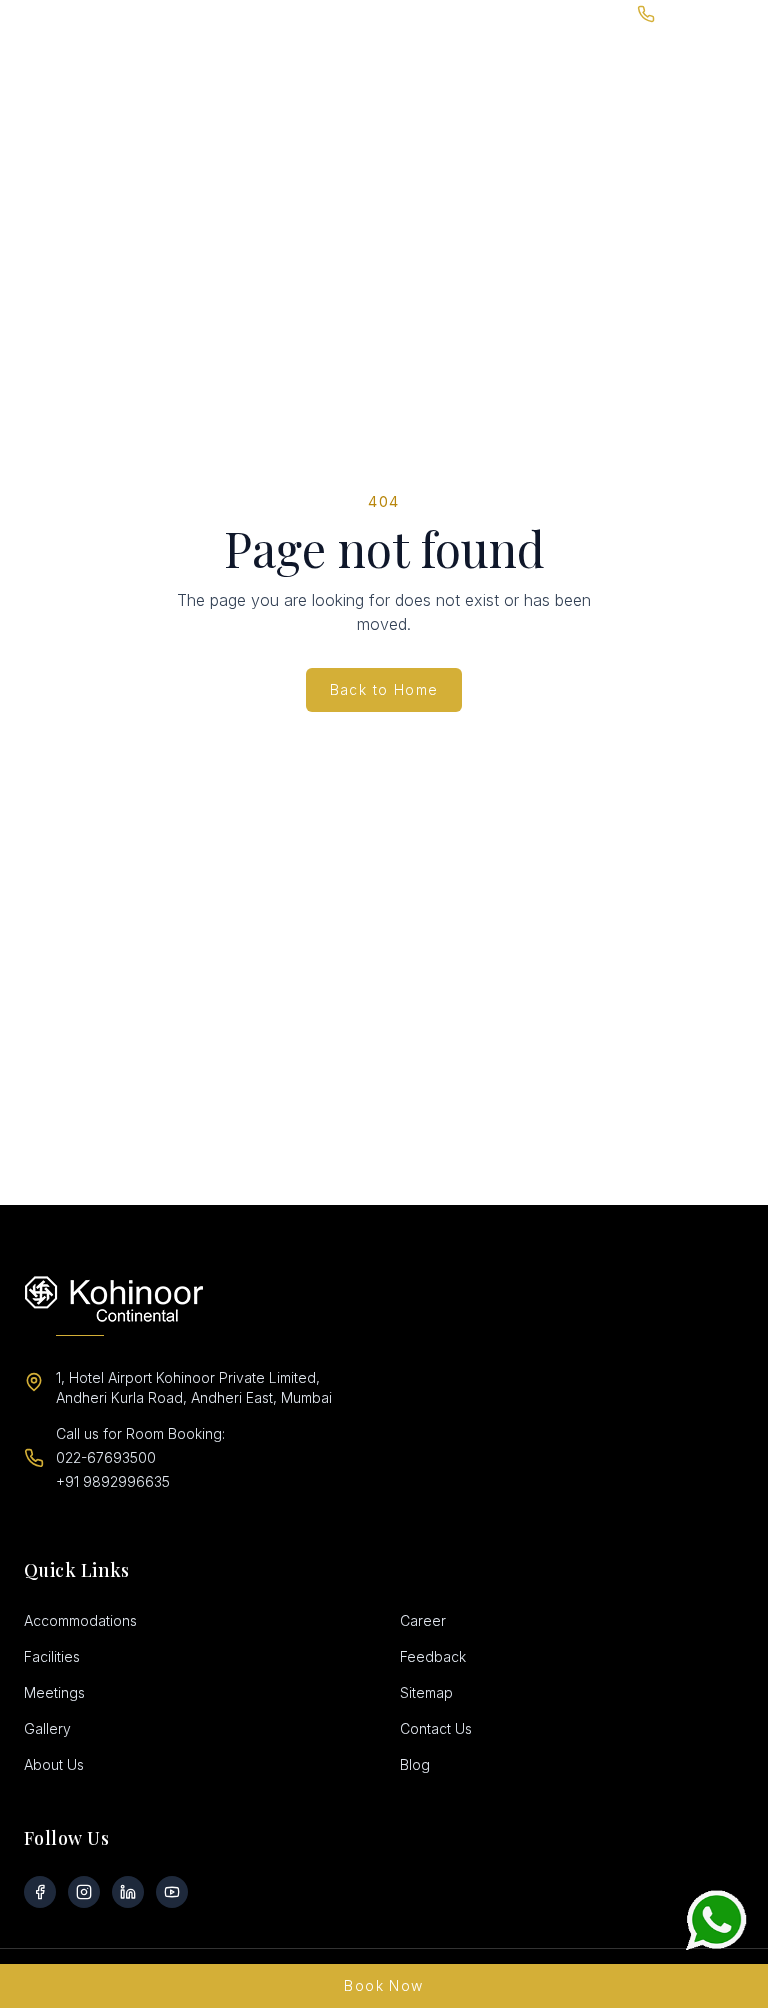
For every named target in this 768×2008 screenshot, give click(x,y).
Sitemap (426, 1692)
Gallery (47, 1728)
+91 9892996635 (113, 1481)
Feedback (433, 1656)
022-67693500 (106, 1457)
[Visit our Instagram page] (84, 1892)
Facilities (52, 1656)
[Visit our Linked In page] (128, 1892)
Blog (415, 1764)
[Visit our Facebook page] (40, 1892)
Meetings (54, 1692)
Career (423, 1620)
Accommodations (80, 1620)
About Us (54, 1764)
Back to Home (384, 689)
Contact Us (436, 1728)
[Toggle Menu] (748, 51)
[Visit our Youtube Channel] (172, 1892)
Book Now (383, 1985)
